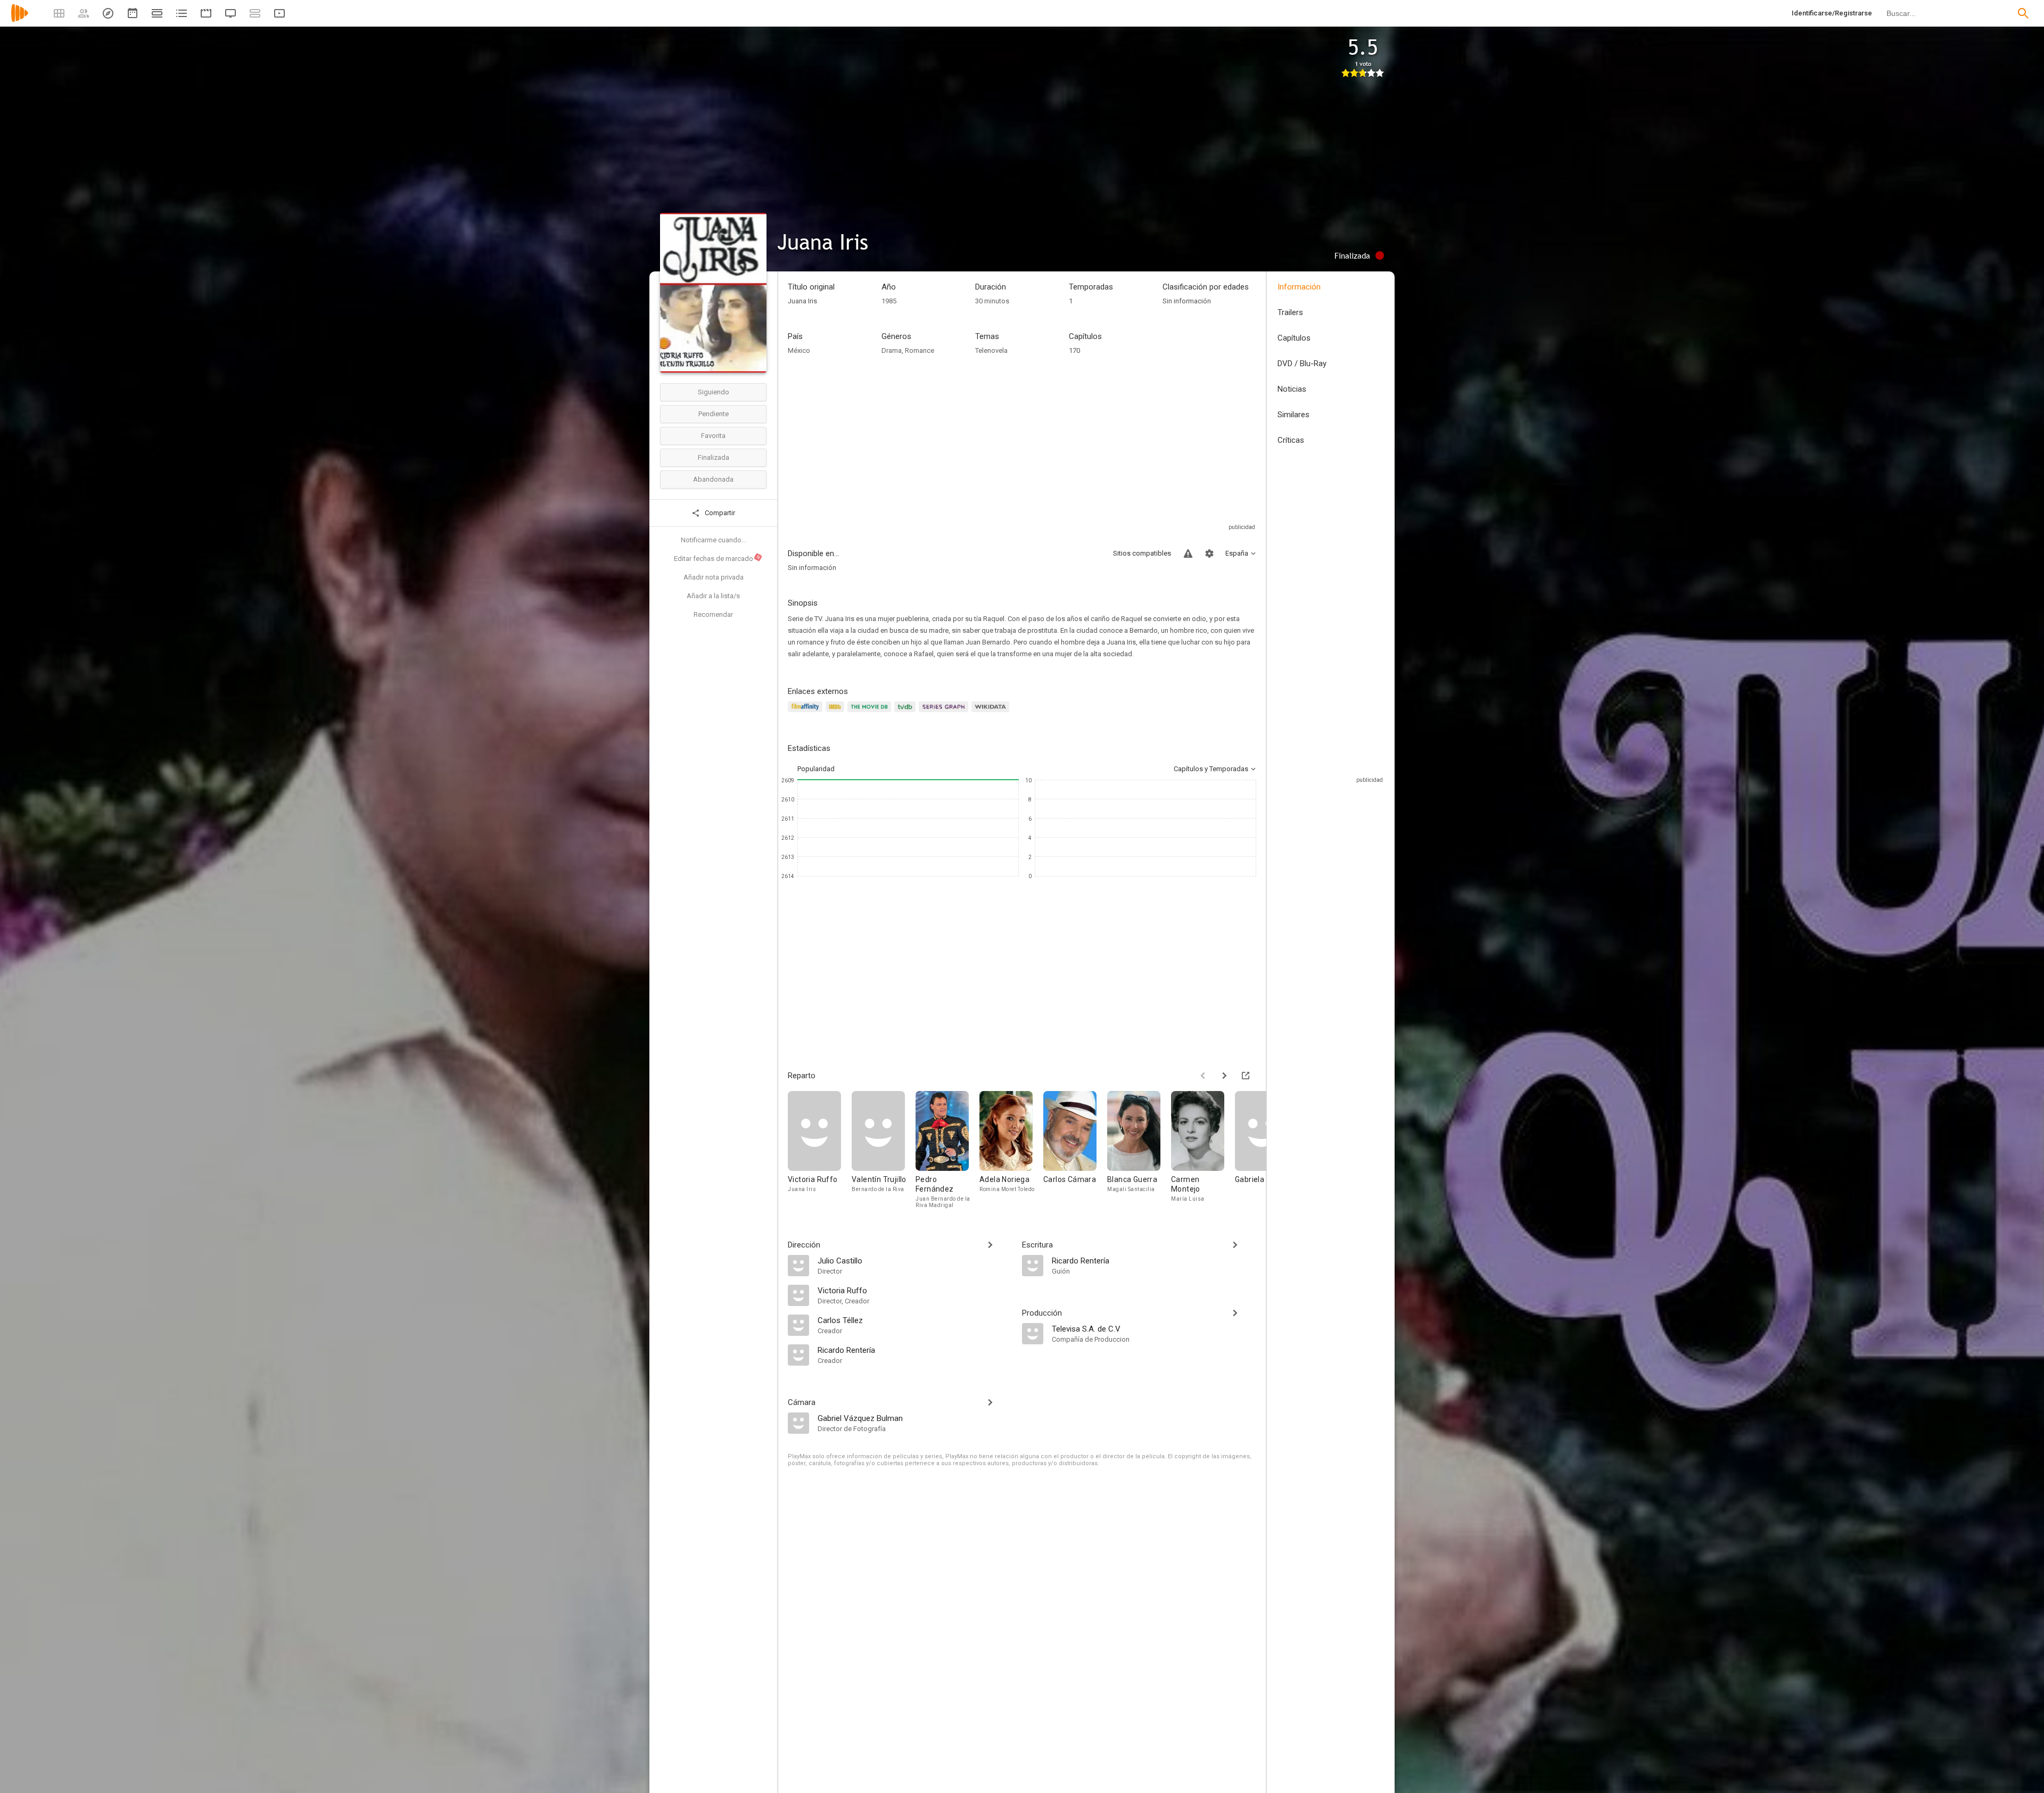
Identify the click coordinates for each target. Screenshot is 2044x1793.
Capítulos (1294, 338)
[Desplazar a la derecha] (1224, 1076)
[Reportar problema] (1188, 553)
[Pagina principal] (20, 20)
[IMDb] (836, 713)
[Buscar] (2023, 13)
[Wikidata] (992, 713)
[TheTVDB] (906, 713)
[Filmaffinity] (807, 713)
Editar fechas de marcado (718, 558)
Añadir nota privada (714, 577)
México (799, 350)
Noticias (1292, 389)
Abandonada (713, 479)
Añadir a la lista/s (713, 596)
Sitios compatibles (1142, 553)
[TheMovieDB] (871, 713)
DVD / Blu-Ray (1302, 363)
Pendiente (714, 414)
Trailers (1290, 312)
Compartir (719, 513)
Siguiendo (714, 392)
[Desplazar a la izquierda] (1203, 1076)
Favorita (713, 436)
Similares (1293, 415)
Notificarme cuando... (714, 540)
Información (1299, 287)
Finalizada (714, 457)
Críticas (1291, 440)
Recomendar (713, 614)
